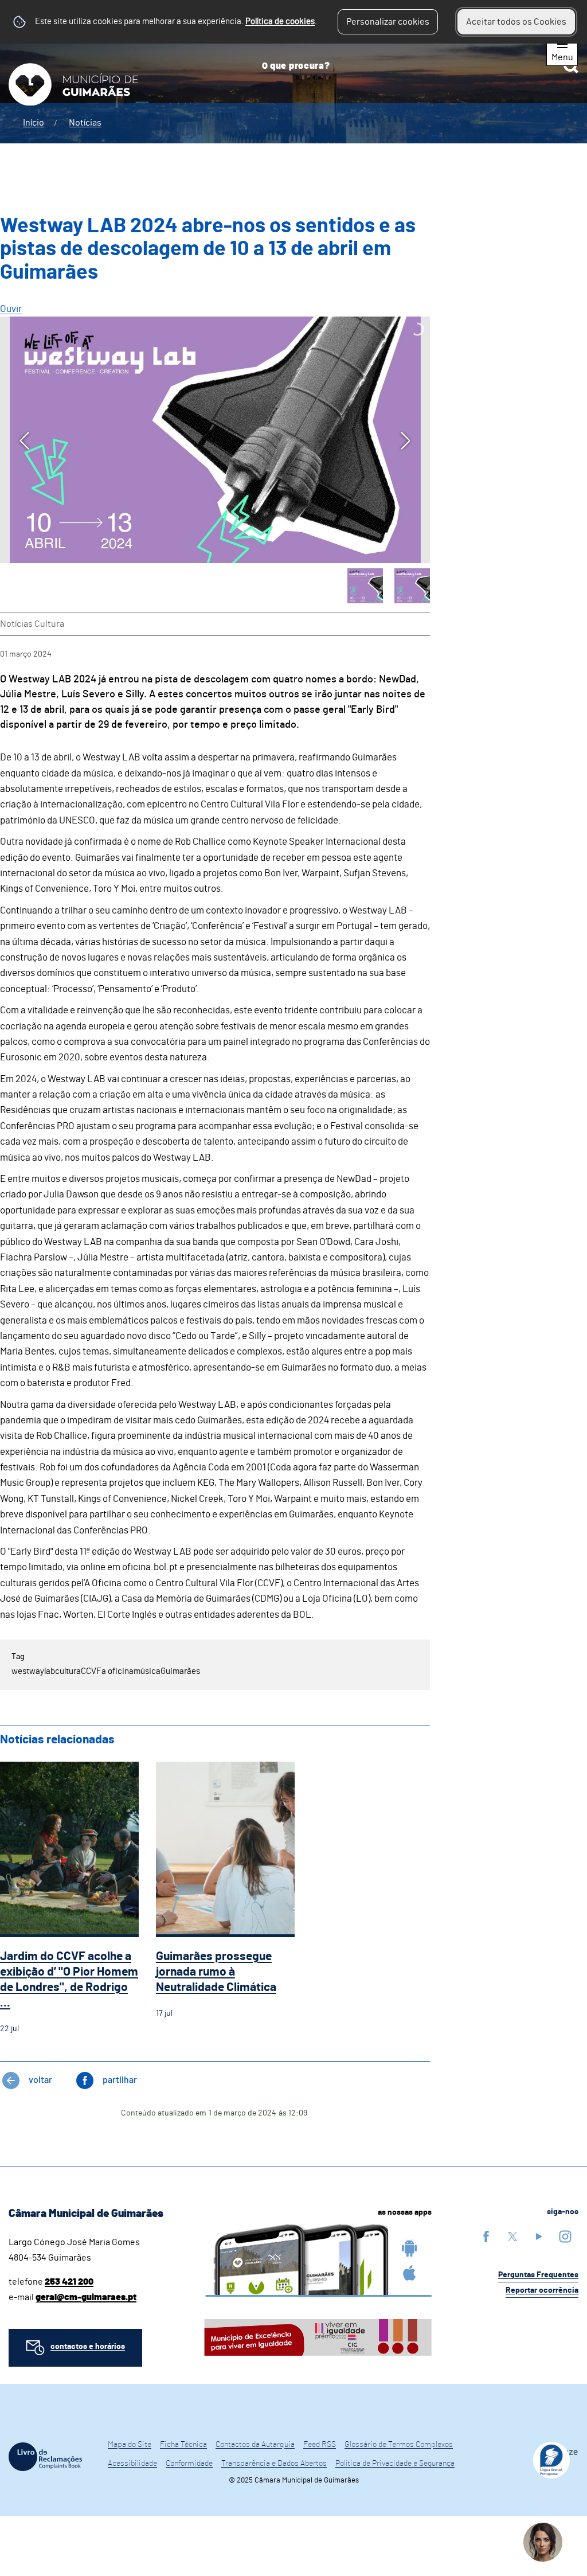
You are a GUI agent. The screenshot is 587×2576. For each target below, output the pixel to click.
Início (34, 123)
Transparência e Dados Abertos (274, 2464)
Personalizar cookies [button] (388, 22)
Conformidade (189, 2464)
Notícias (85, 123)
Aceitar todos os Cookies (516, 22)
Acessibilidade (132, 2464)
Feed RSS (320, 2445)
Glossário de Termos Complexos (399, 2445)
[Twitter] (512, 2236)
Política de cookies (280, 22)
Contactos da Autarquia (255, 2445)
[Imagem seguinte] (406, 441)
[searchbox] (416, 66)
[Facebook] (486, 2236)
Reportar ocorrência (542, 2290)
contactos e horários (88, 2347)
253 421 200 (69, 2282)
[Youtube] (539, 2236)
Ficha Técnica (183, 2445)
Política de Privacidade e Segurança (395, 2464)
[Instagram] (565, 2236)
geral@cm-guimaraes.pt (86, 2297)
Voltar (40, 2080)
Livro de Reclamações (45, 2457)
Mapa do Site (130, 2445)
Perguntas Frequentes (538, 2275)
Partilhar (120, 2080)
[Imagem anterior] (24, 441)
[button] (365, 586)
